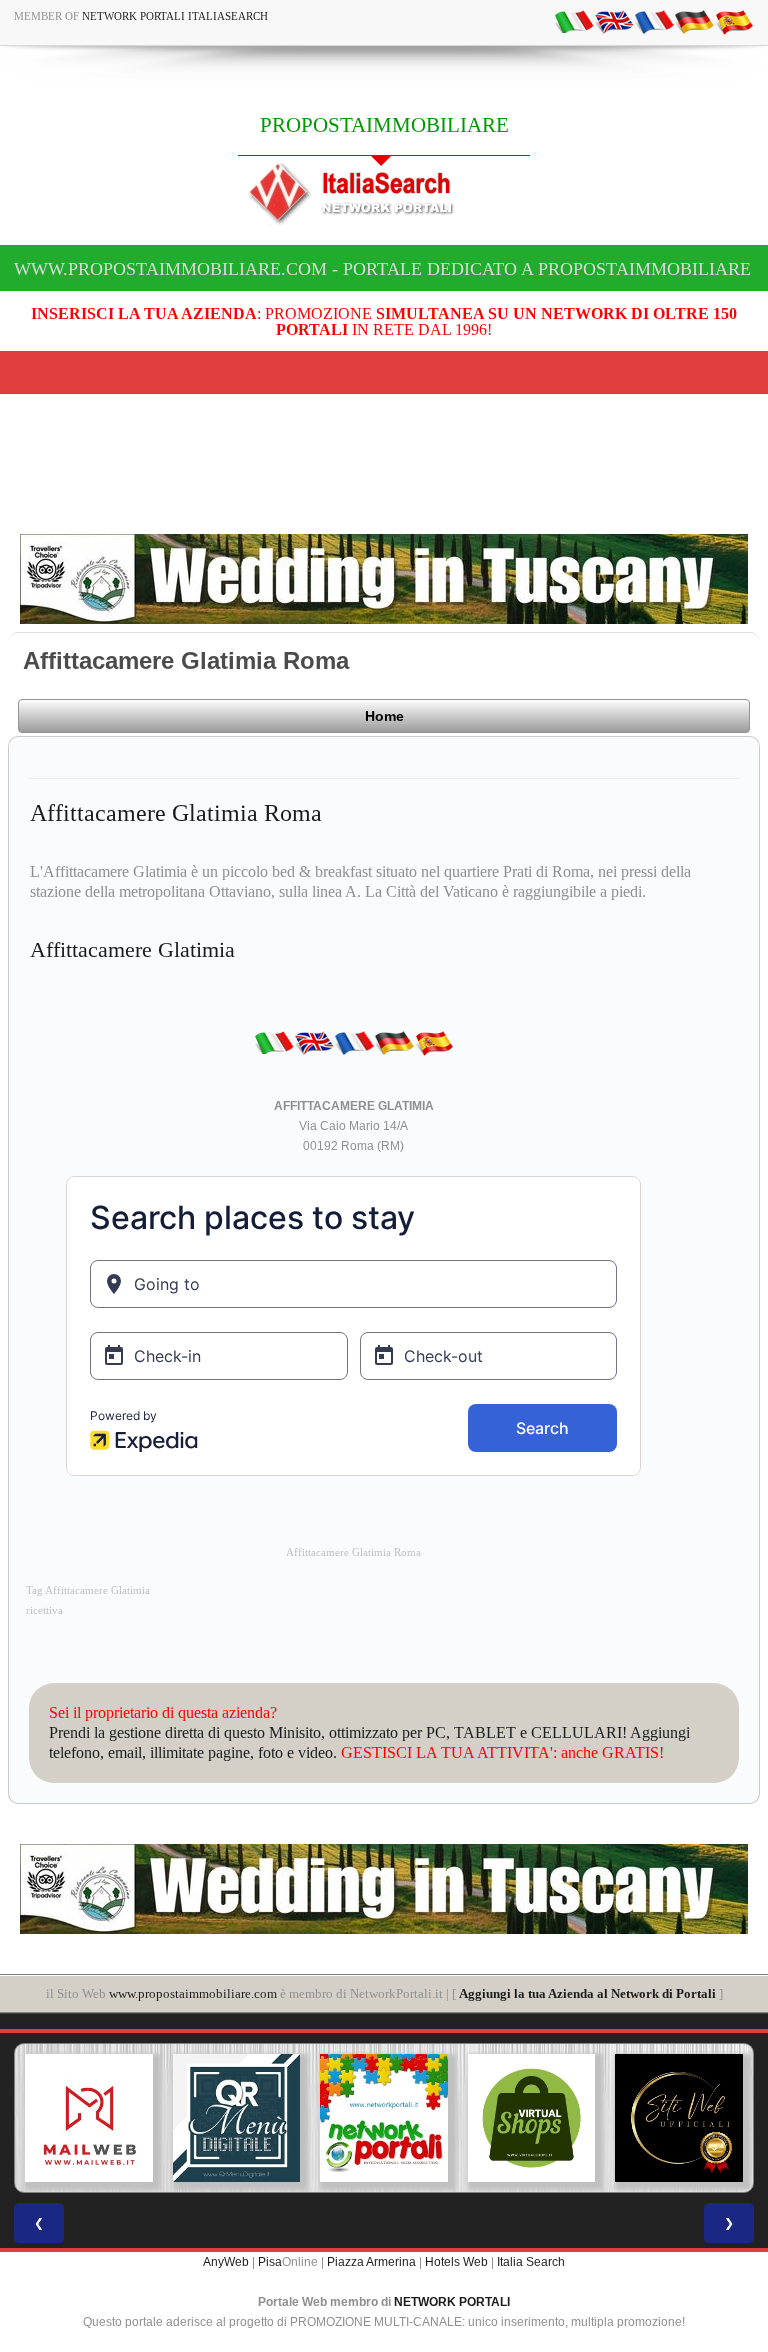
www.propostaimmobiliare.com (193, 1993)
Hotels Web (456, 2262)
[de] (694, 21)
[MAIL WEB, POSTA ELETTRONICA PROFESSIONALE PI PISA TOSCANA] (89, 2118)
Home (384, 716)
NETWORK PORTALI (452, 2302)
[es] (734, 21)
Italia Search (531, 2262)
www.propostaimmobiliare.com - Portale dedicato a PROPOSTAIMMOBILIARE (382, 269)
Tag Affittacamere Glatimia (88, 1590)
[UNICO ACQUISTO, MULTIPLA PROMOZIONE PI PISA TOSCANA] (384, 2118)
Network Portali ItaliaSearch (175, 16)
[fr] (654, 21)
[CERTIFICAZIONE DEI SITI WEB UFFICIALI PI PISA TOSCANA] (679, 2118)
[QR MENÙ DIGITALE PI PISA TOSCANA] (237, 2118)
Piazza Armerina (371, 2262)
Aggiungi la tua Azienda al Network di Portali (587, 1993)
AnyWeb (226, 2262)
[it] (574, 21)
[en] (614, 21)
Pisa (270, 2262)
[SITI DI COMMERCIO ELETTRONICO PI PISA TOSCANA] (532, 2118)
